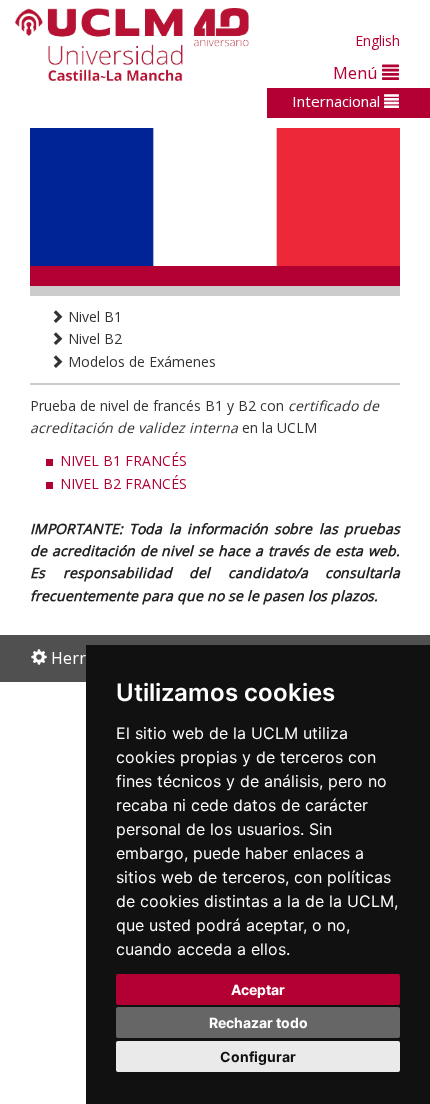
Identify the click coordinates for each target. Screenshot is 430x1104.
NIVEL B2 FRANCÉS (123, 483)
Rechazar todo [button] (258, 1022)
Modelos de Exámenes (140, 361)
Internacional (338, 101)
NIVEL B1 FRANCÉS (123, 460)
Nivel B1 (93, 316)
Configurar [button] (258, 1056)
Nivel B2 (93, 338)
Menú (357, 72)
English (377, 40)
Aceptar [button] (258, 989)
